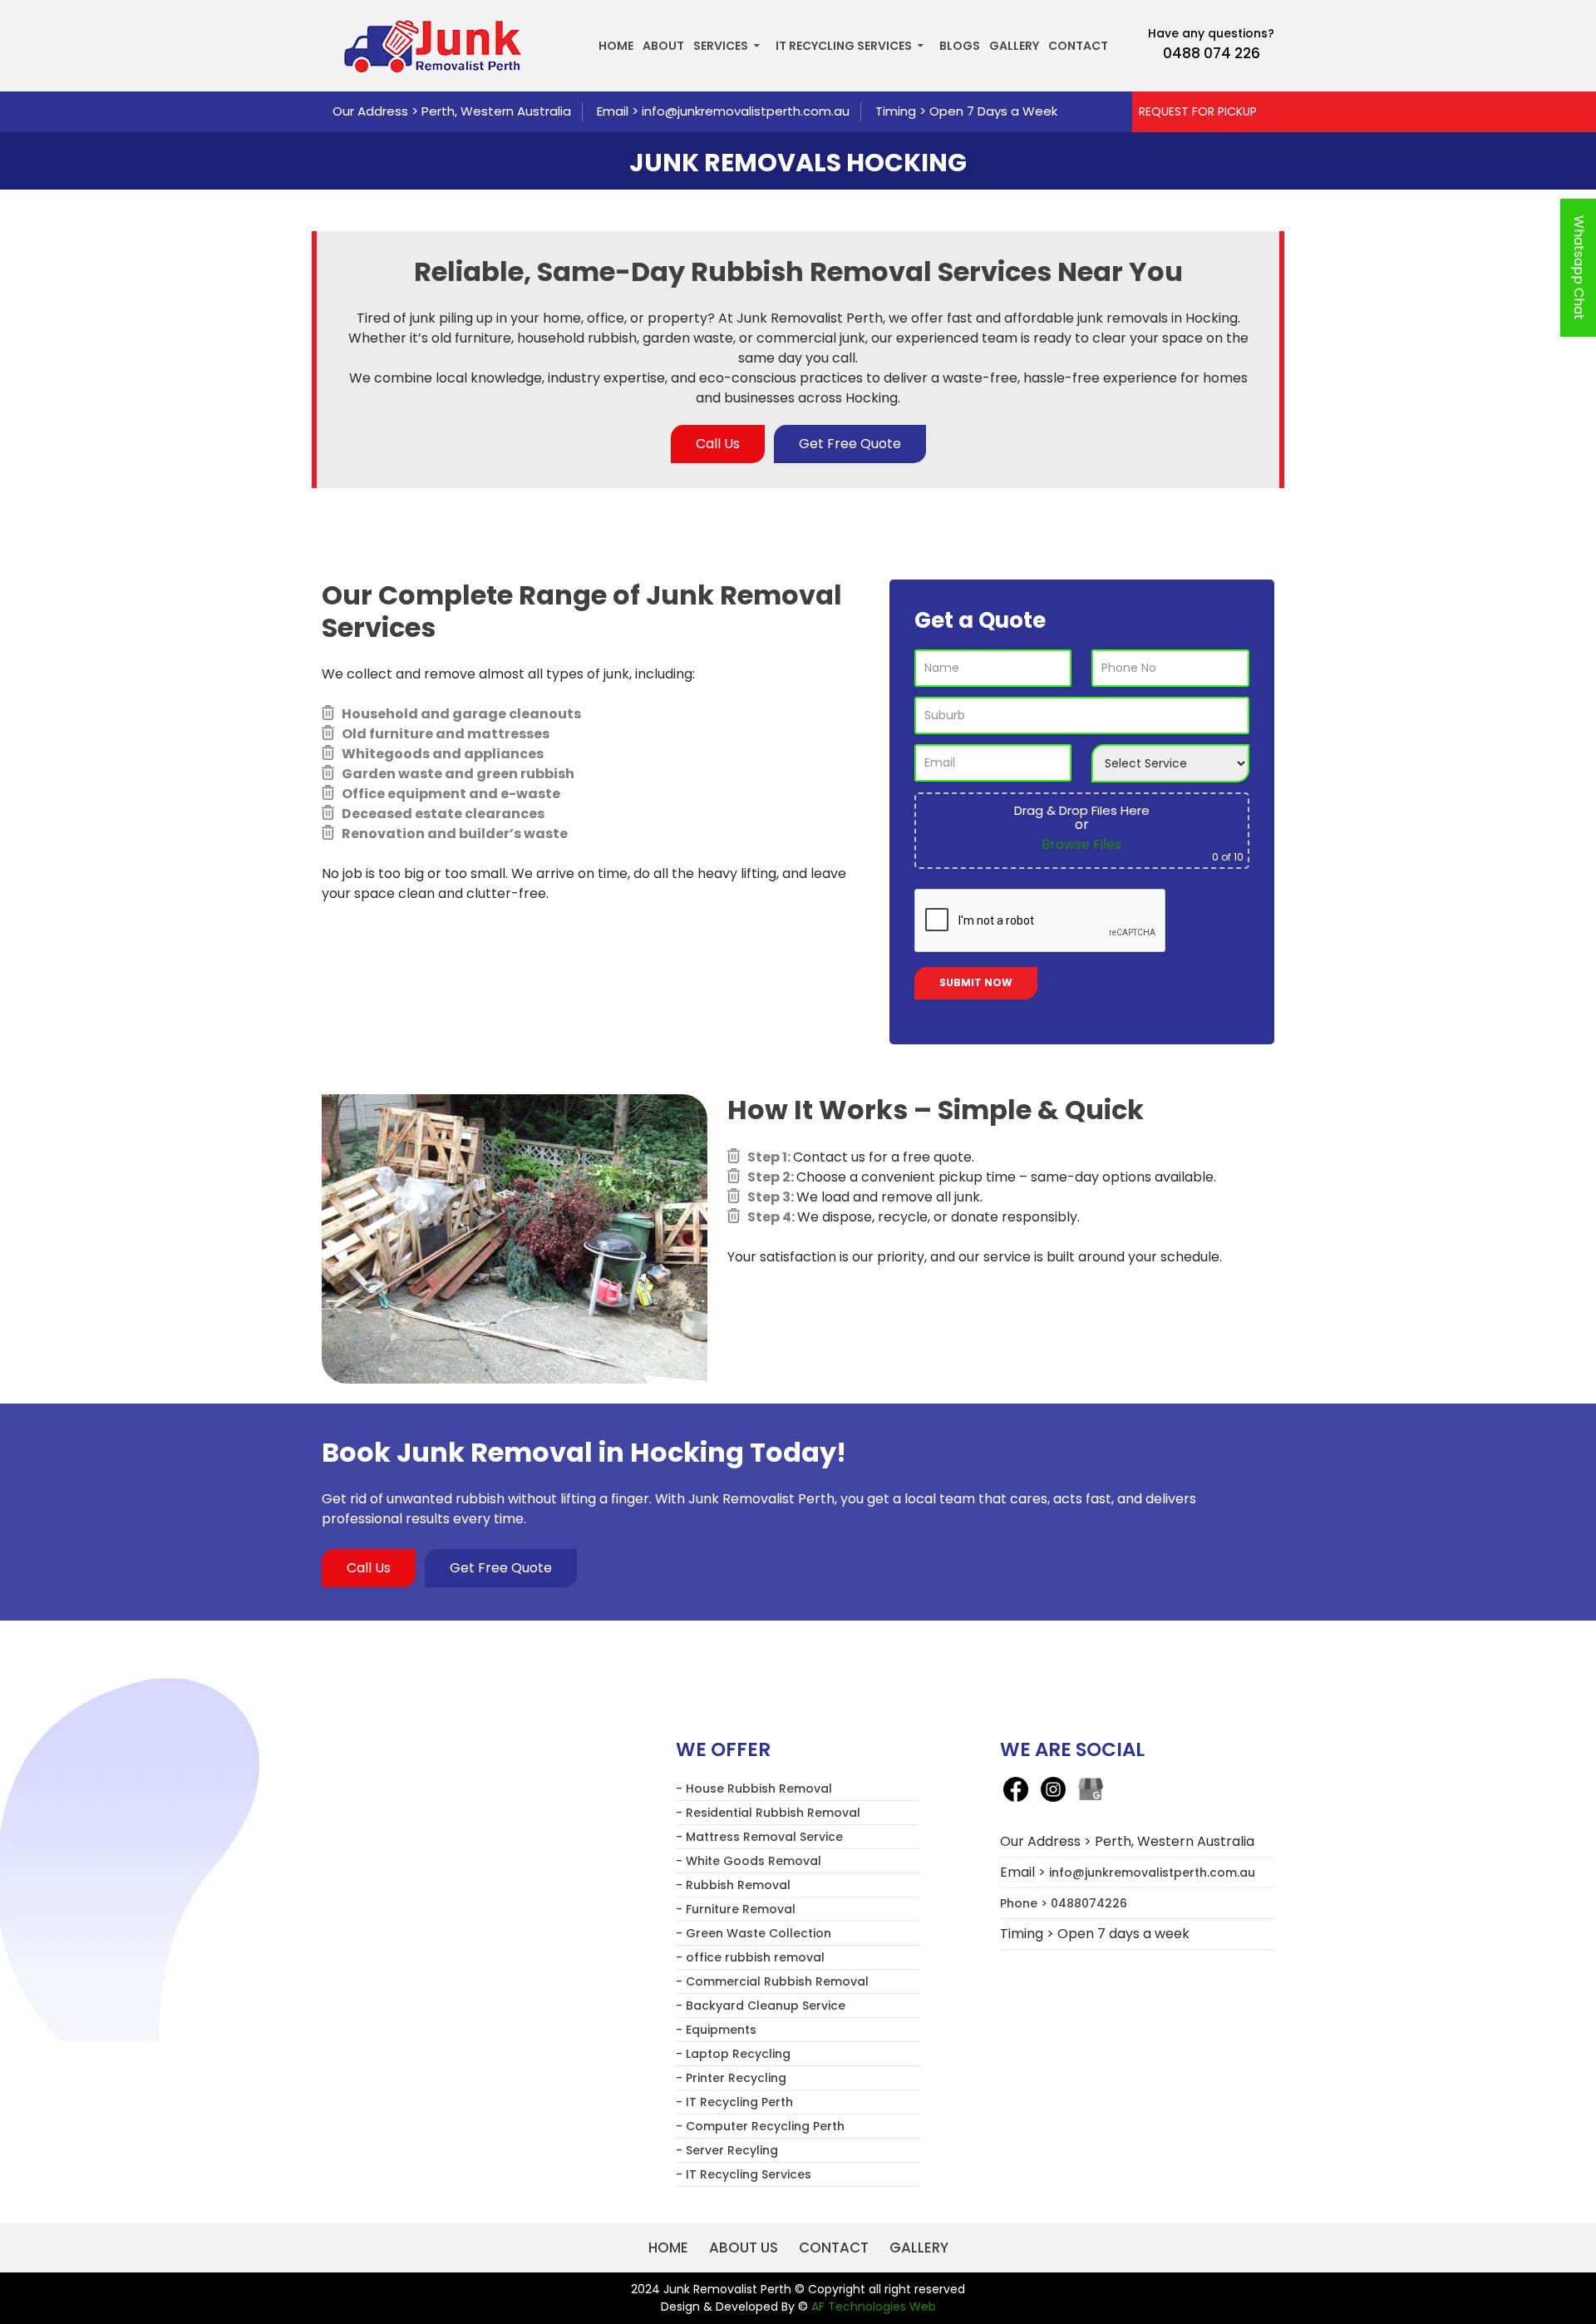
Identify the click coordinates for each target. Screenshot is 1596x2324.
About (663, 46)
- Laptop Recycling (733, 2054)
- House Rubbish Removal (754, 1789)
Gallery (1014, 46)
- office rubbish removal (750, 1957)
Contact (1078, 46)
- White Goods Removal (749, 1861)
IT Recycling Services (844, 46)
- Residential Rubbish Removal (768, 1813)
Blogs (960, 46)
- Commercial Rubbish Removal (772, 1981)
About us (744, 2248)
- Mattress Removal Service (759, 1837)
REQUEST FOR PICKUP (1198, 111)
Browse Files (1081, 844)
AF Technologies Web (874, 2307)
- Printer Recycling (731, 2078)
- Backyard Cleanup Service (761, 2006)
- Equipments (716, 2030)
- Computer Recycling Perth (760, 2126)
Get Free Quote (850, 444)
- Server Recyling (727, 2150)
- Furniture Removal (736, 1909)
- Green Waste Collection (754, 1933)
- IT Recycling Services (744, 2174)
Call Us (718, 444)
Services (721, 46)
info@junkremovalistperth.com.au (746, 111)
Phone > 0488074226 (1064, 1903)
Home (616, 46)
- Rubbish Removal (733, 1885)
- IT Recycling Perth (734, 2102)
